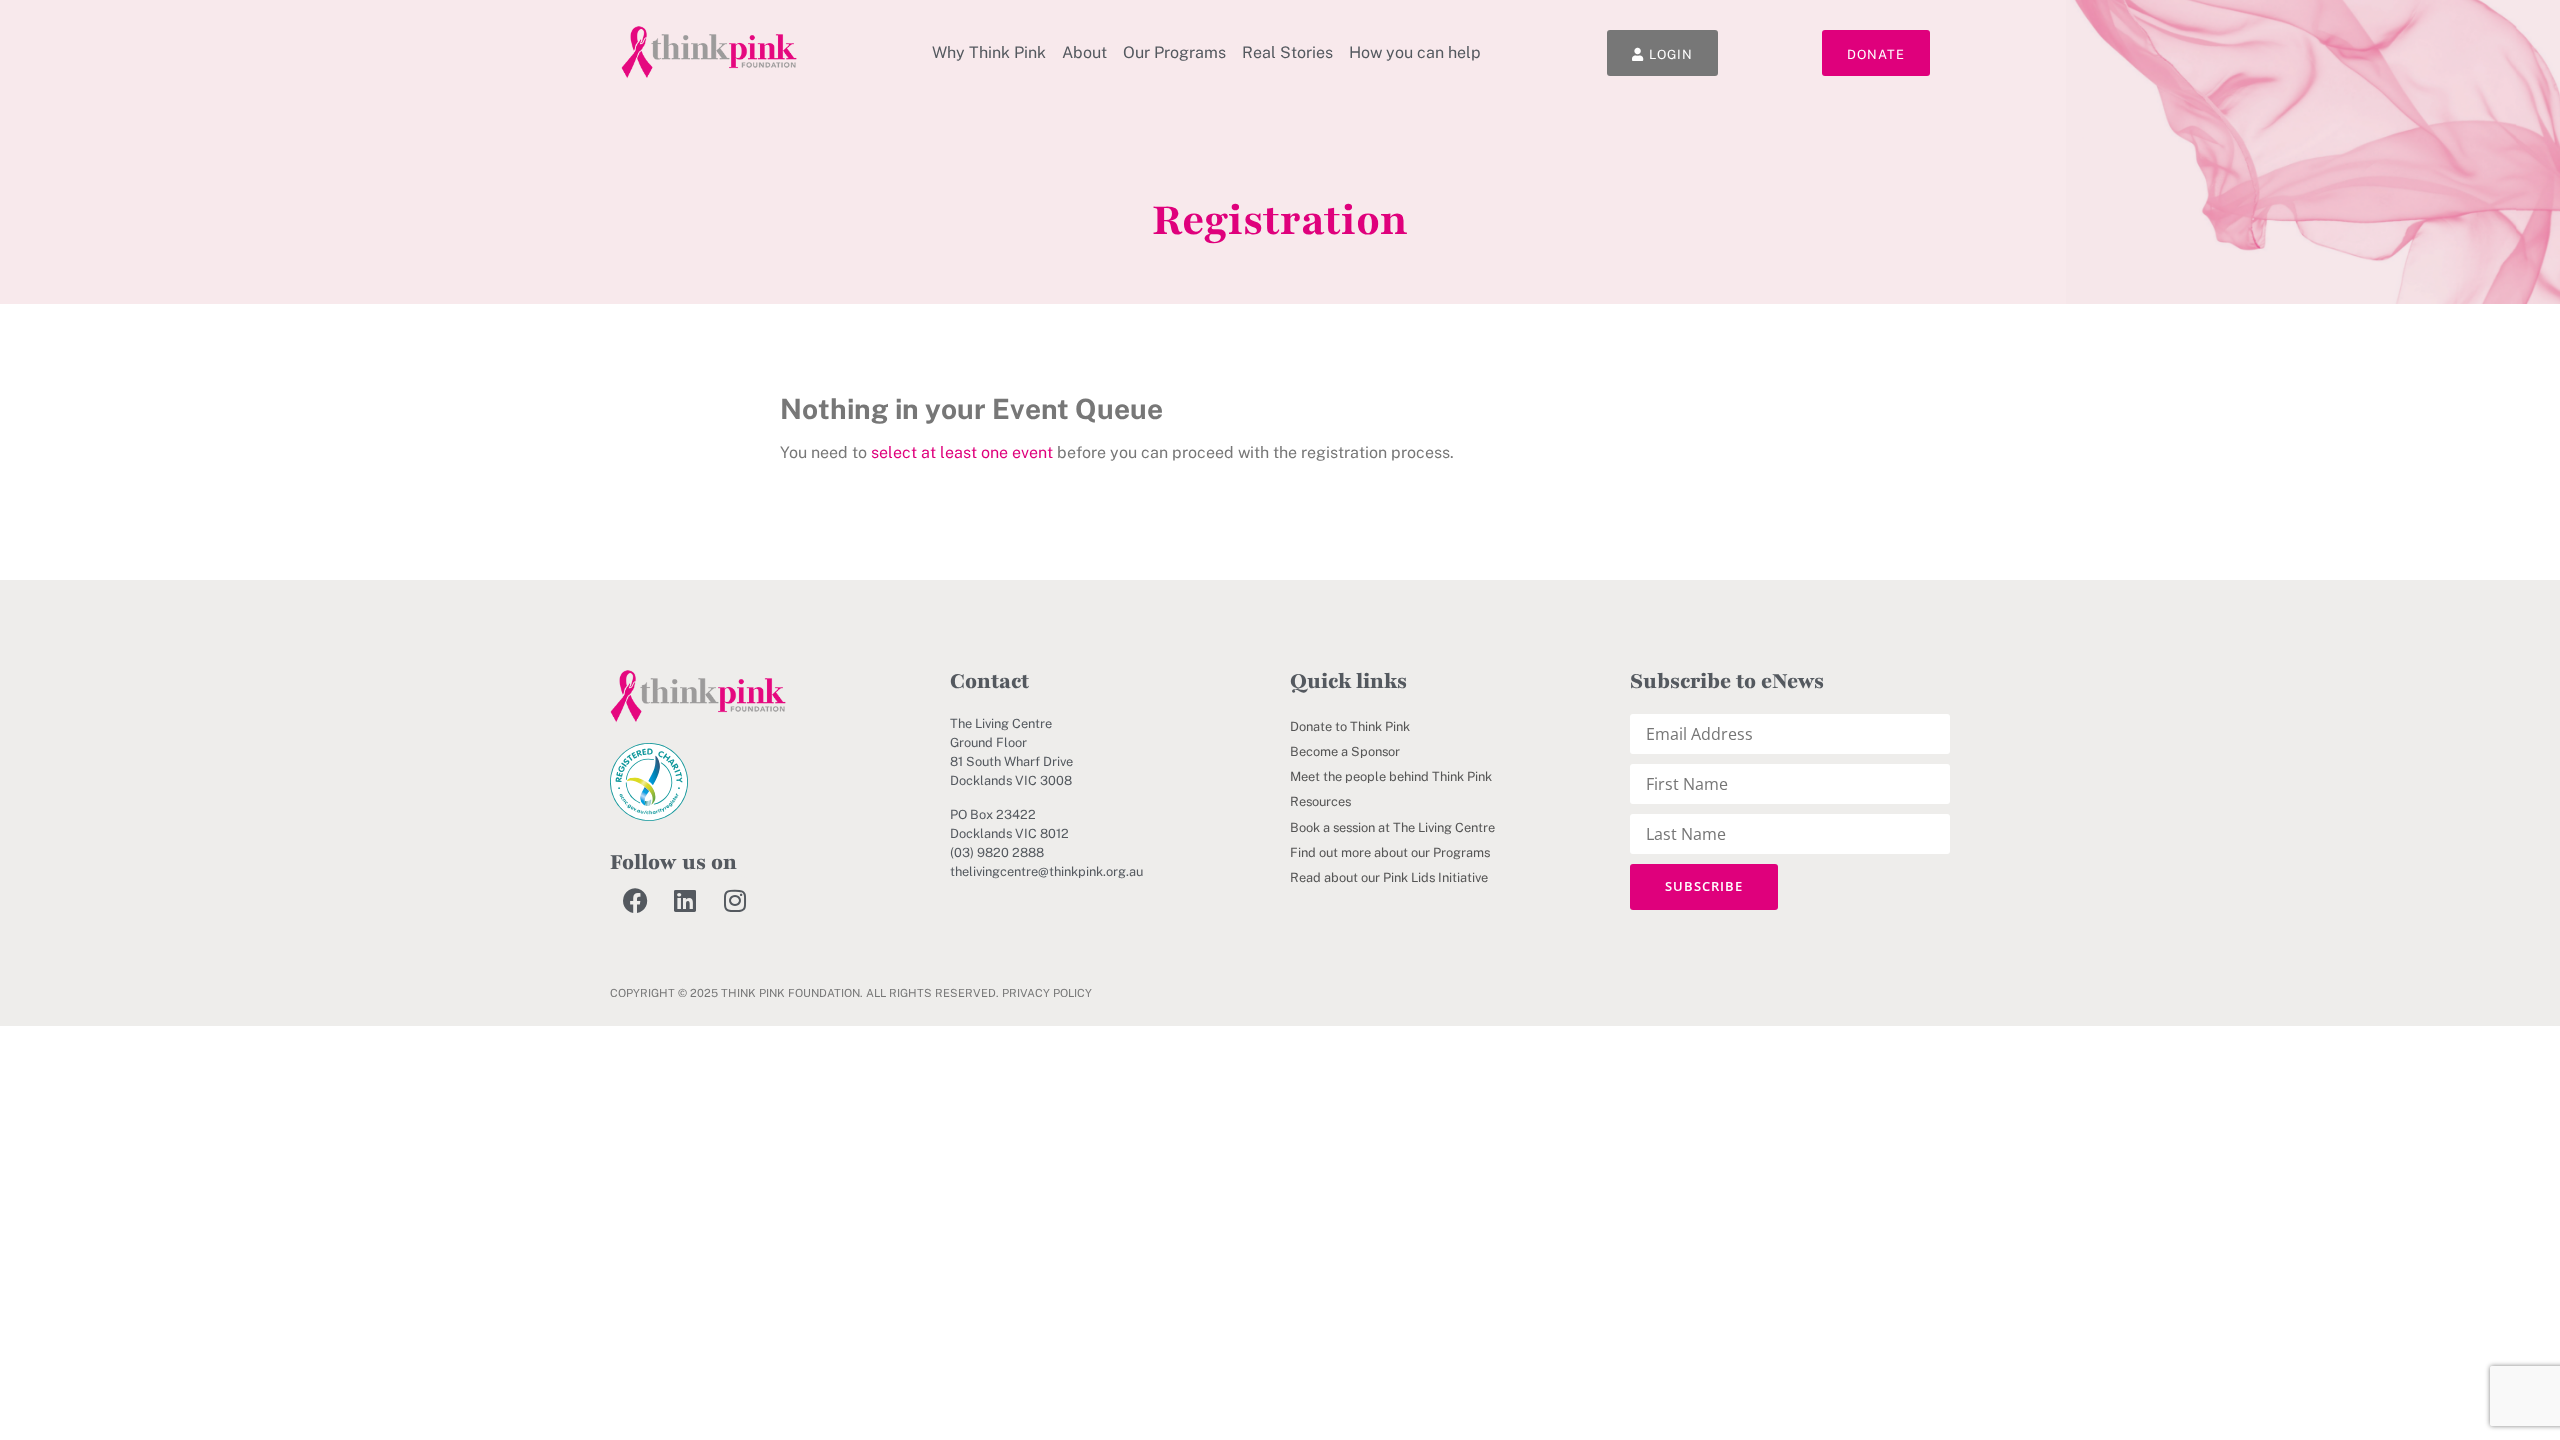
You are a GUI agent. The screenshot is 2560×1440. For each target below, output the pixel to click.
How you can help (1415, 52)
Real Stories (1287, 52)
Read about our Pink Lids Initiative (1389, 877)
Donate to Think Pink (1350, 726)
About (1084, 52)
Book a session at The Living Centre (1392, 827)
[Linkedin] (685, 900)
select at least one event (962, 452)
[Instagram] (735, 900)
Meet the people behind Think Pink (1391, 776)
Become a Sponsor (1345, 751)
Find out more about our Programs (1390, 852)
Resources (1320, 801)
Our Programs (1174, 52)
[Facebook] (635, 900)
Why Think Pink (989, 52)
